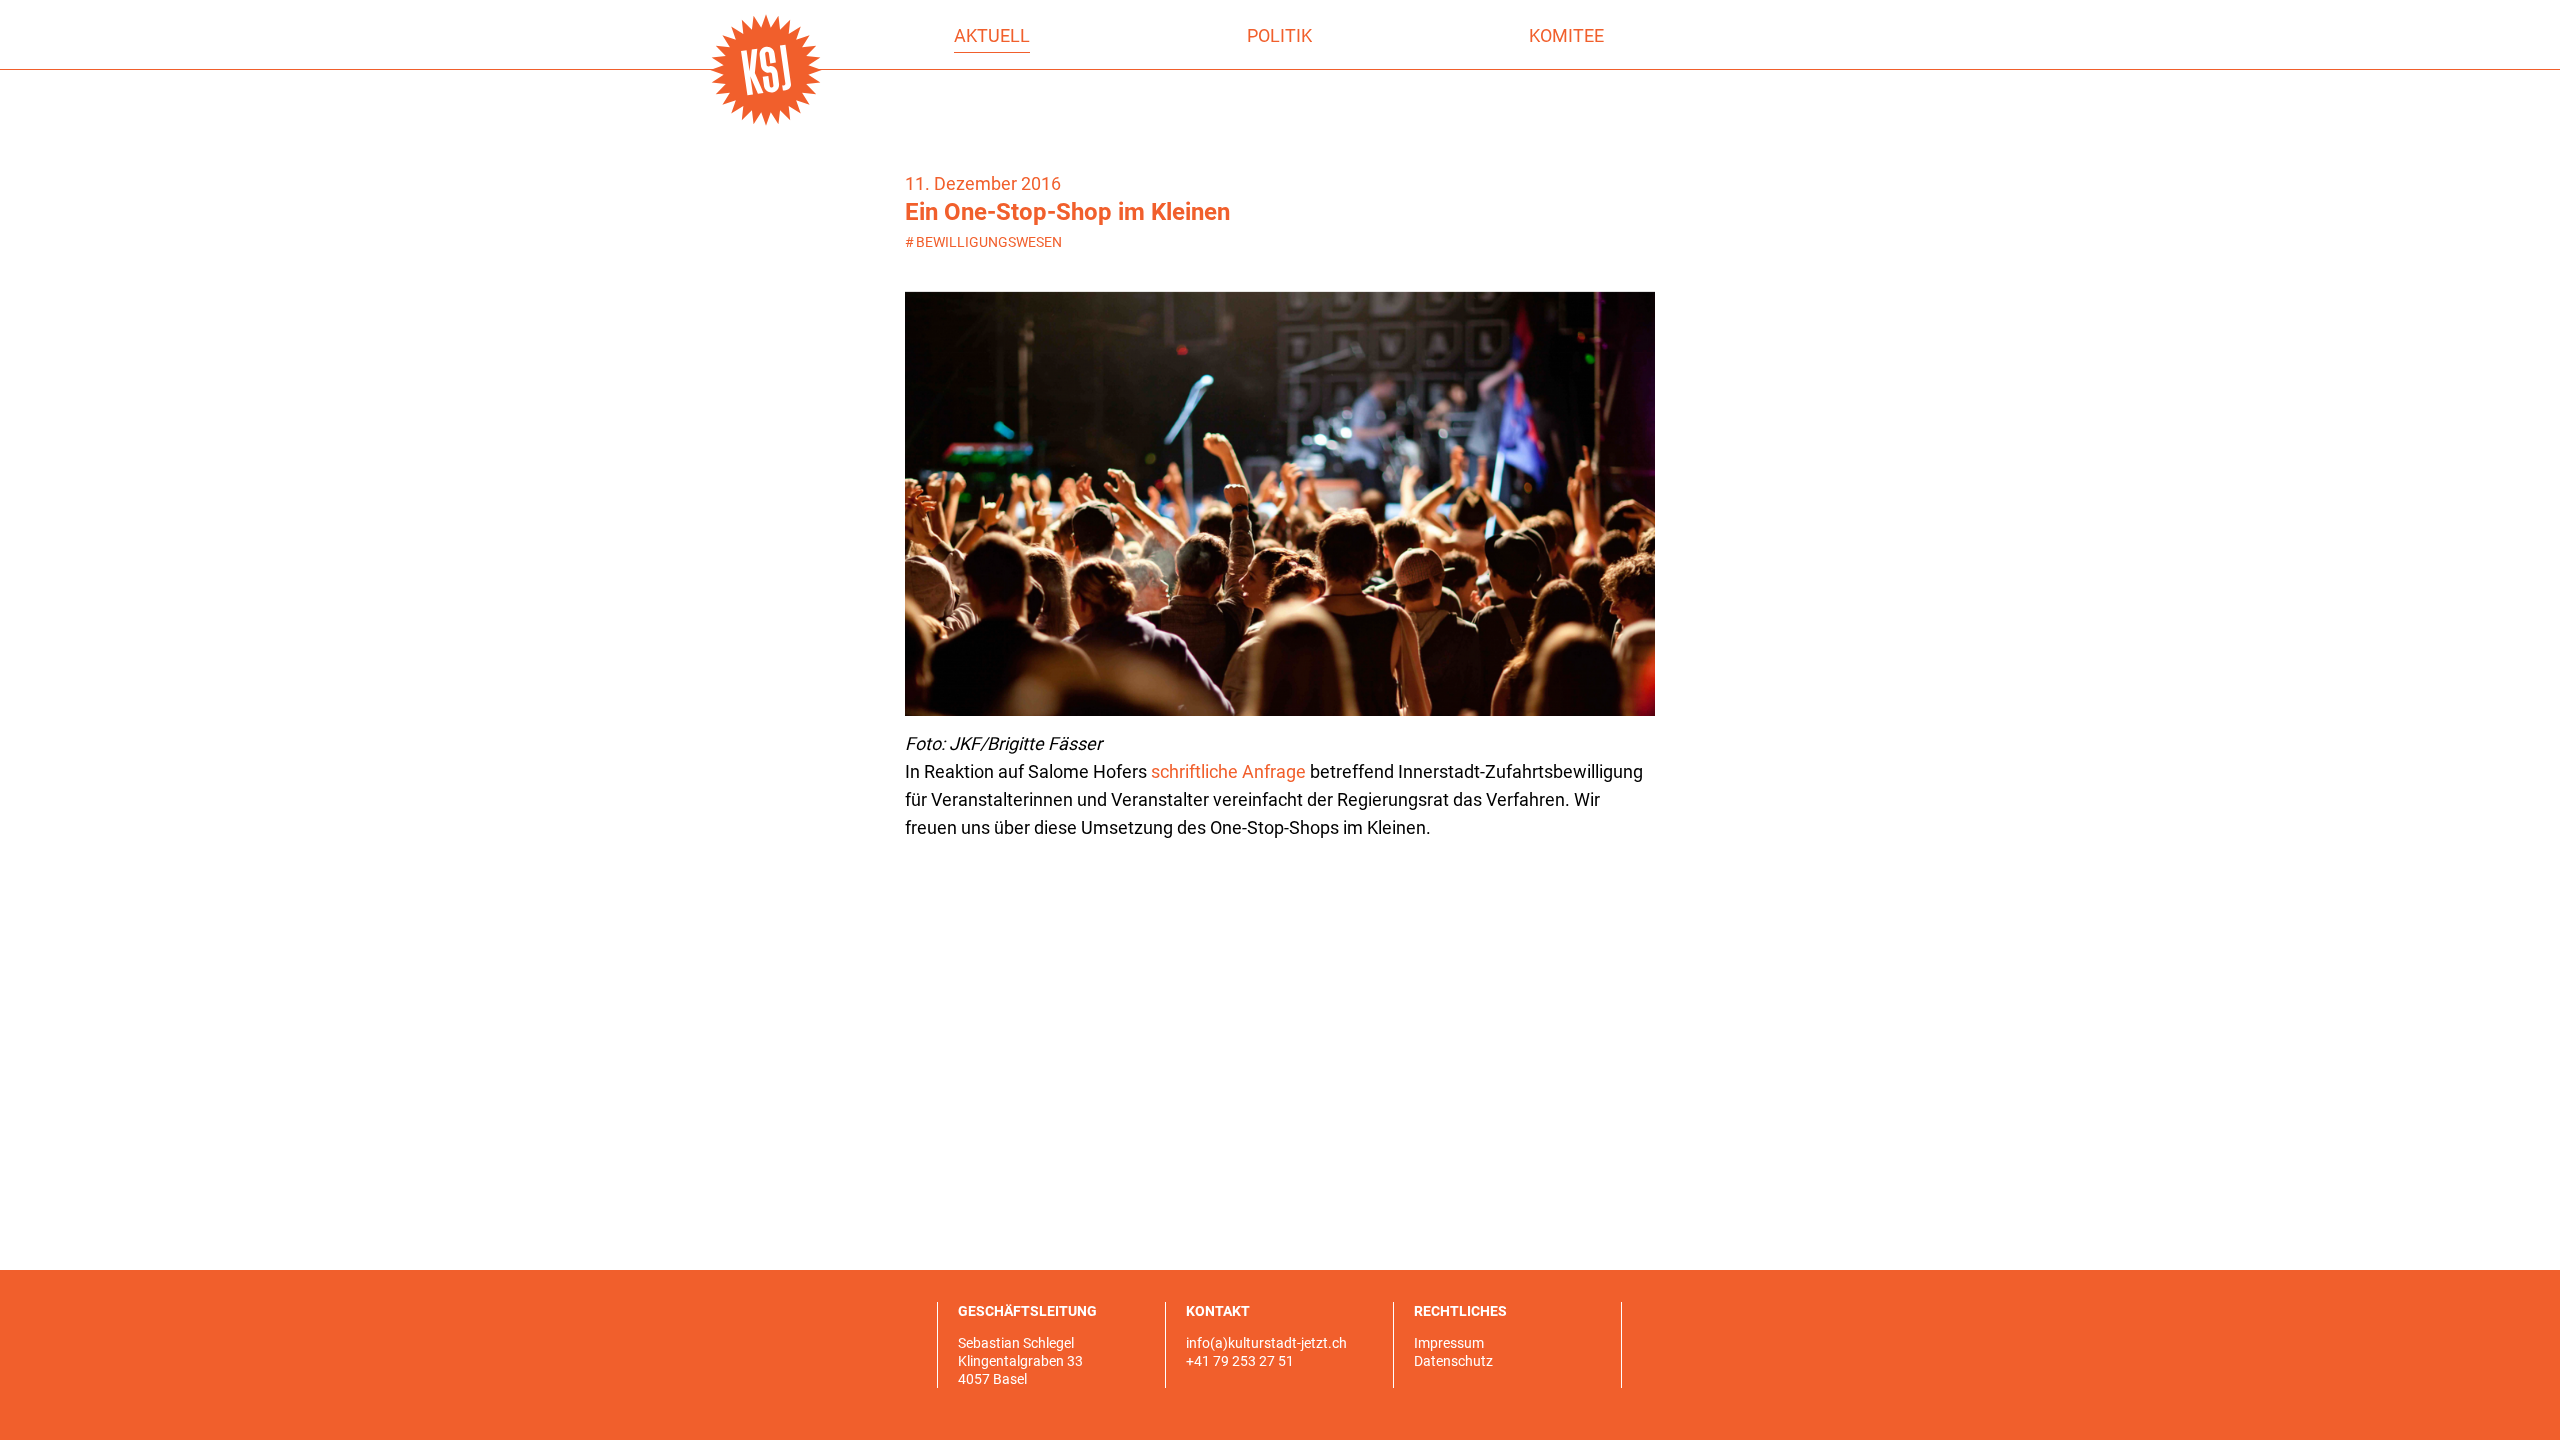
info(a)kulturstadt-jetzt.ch (1266, 1343)
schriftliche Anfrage (1228, 771)
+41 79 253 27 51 (1240, 1361)
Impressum (1449, 1343)
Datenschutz (1453, 1361)
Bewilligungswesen (983, 242)
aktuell (992, 35)
